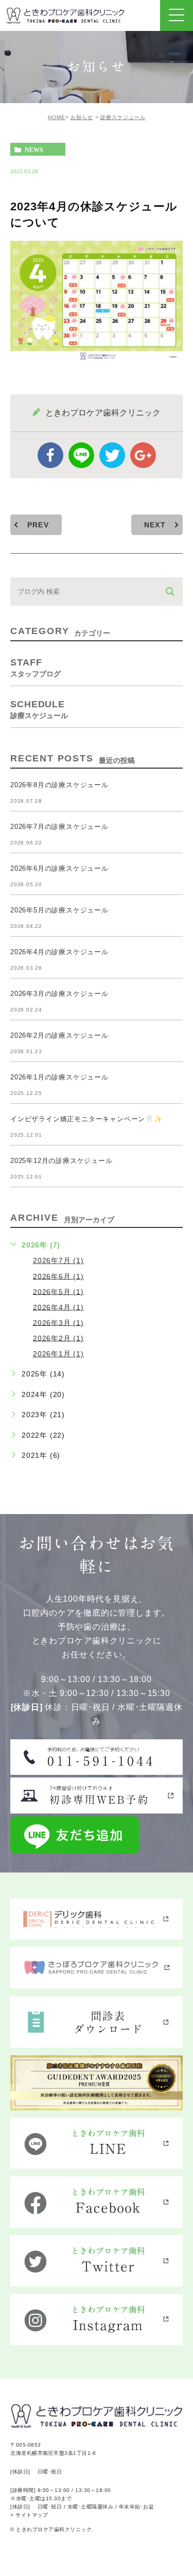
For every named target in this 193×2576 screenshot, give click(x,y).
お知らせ (82, 117)
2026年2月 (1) (58, 1338)
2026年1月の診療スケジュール (59, 1077)
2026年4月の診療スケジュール (59, 952)
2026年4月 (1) (58, 1307)
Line (81, 455)
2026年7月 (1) (58, 1260)
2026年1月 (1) (58, 1354)
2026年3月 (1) (58, 1322)
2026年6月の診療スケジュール (59, 868)
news (34, 149)
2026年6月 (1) (58, 1276)
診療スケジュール (123, 117)
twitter (112, 455)
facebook (50, 455)
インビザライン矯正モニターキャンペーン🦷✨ (86, 1119)
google (143, 455)
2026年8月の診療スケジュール (59, 785)
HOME (57, 117)
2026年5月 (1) (58, 1291)
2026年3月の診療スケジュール (59, 994)
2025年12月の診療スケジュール (62, 1161)
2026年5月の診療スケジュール (59, 910)
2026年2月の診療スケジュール (59, 1035)
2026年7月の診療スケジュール (59, 827)
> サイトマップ (29, 2515)
